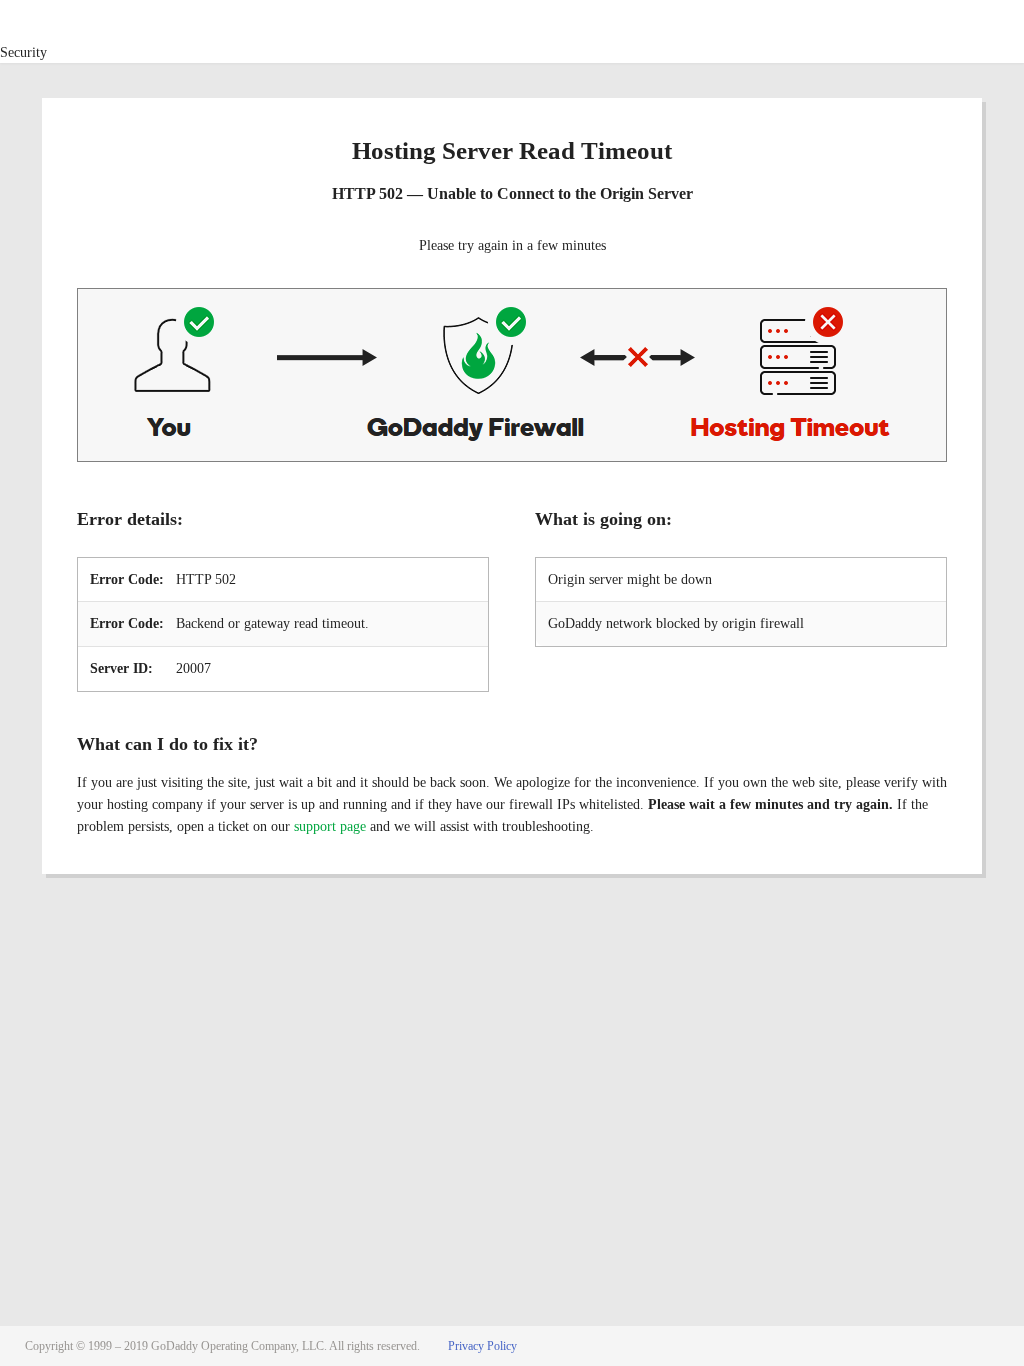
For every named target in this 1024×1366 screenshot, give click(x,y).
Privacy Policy (482, 1346)
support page (330, 826)
